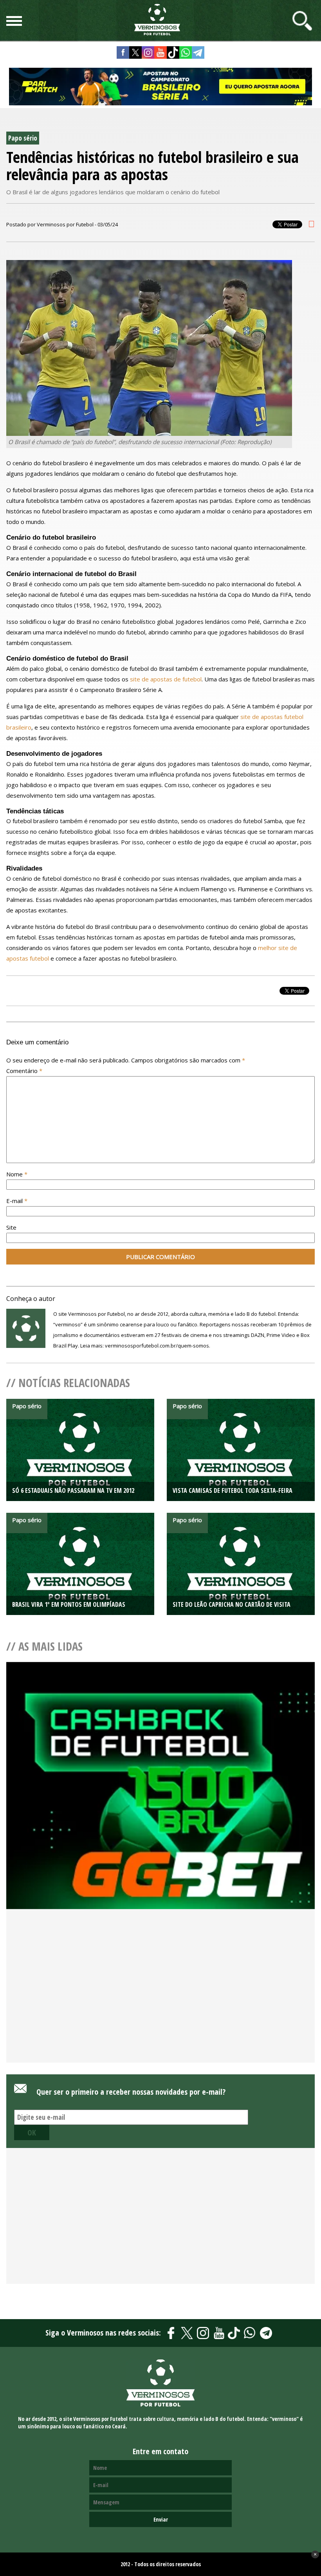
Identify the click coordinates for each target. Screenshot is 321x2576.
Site (11, 1227)
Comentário (24, 1071)
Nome (17, 1174)
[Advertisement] (160, 1999)
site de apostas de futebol (166, 679)
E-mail (17, 1201)
